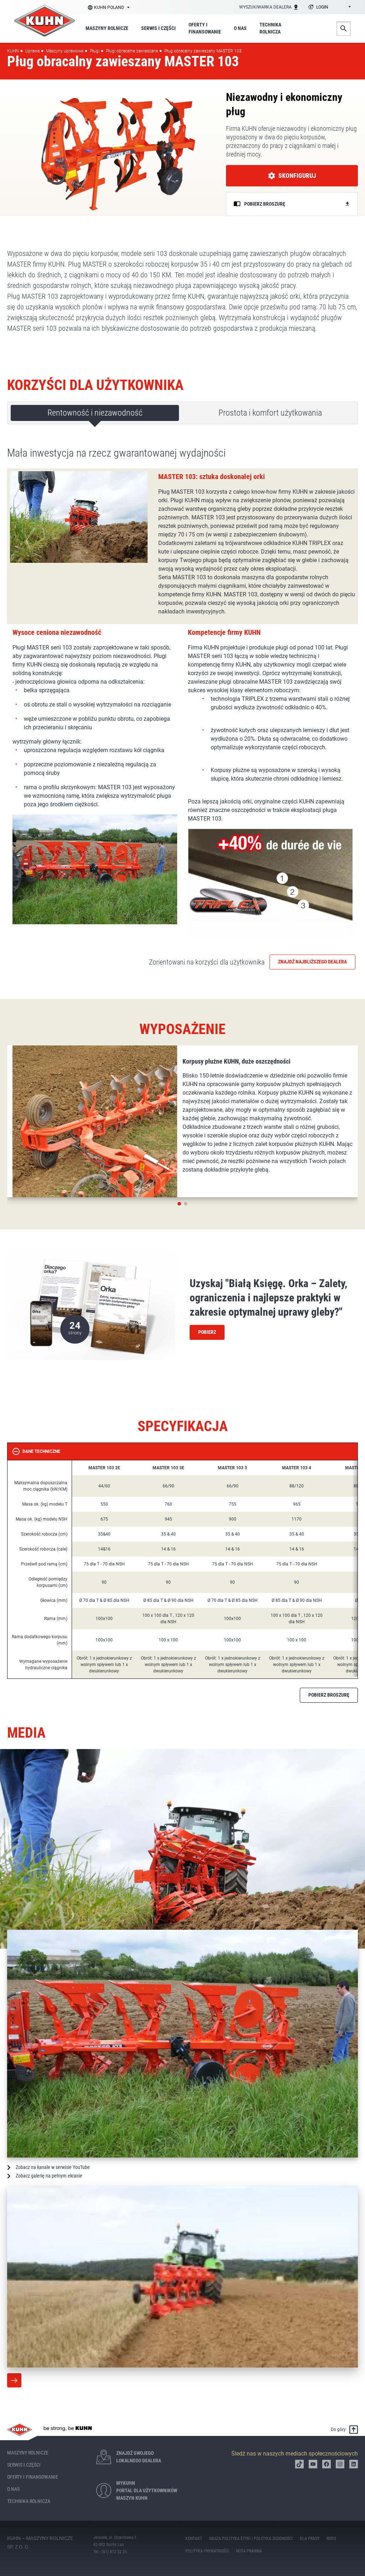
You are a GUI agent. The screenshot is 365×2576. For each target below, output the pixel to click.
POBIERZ (207, 1332)
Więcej (14, 2380)
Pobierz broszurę (329, 1695)
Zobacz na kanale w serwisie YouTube (53, 2167)
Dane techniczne (41, 1451)
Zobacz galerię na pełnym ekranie (49, 2176)
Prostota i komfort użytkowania (270, 413)
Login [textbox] (322, 7)
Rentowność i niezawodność (95, 413)
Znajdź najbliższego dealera (312, 962)
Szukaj (344, 29)
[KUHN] (45, 21)
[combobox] (328, 7)
